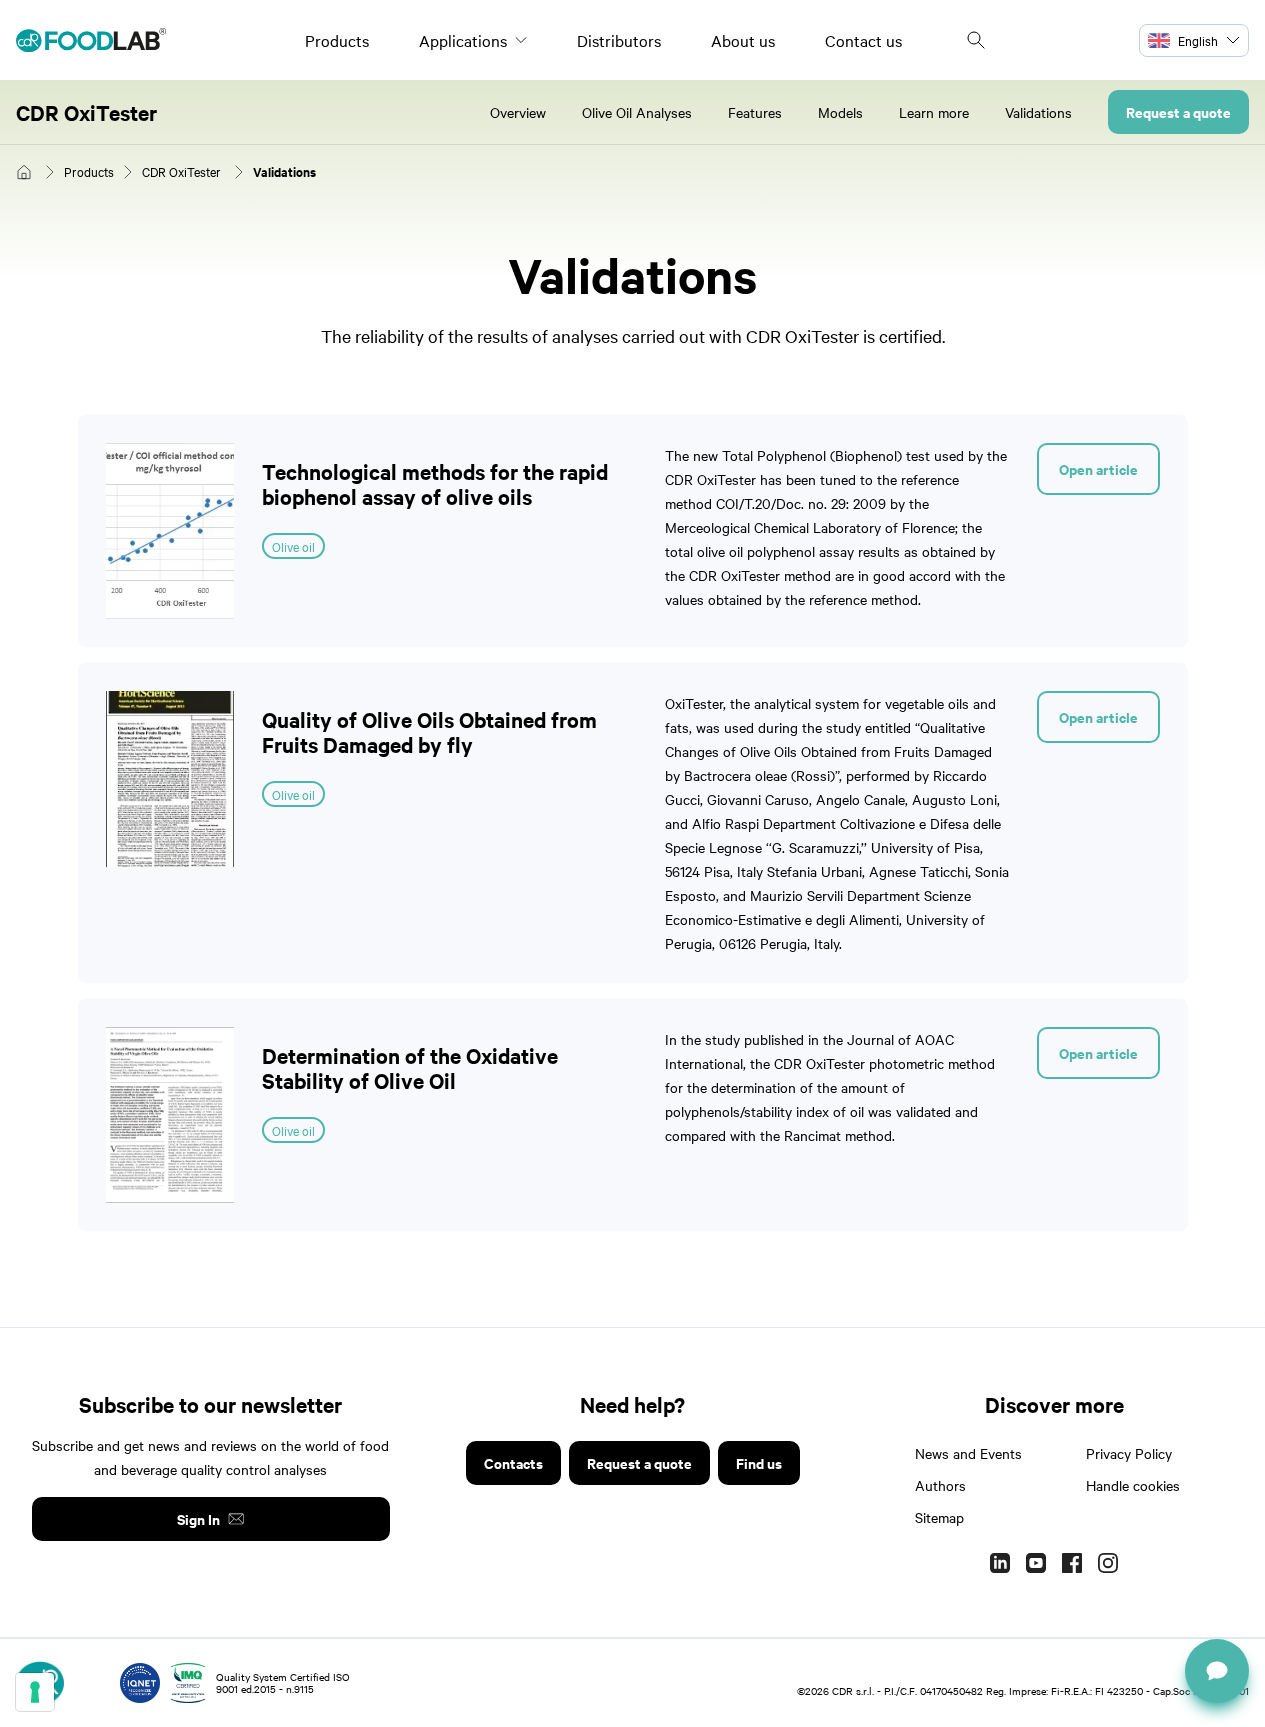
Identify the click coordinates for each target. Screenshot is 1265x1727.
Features (755, 112)
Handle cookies (1133, 1485)
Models (840, 112)
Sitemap (939, 1517)
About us (743, 40)
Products (337, 40)
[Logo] (91, 40)
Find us (759, 1462)
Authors (940, 1485)
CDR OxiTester (86, 112)
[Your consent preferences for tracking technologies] (35, 1692)
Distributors (619, 40)
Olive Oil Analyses (637, 112)
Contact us (863, 40)
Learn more (934, 112)
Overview (518, 112)
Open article (1098, 468)
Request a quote (1178, 111)
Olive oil (293, 546)
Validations (1038, 112)
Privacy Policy (1129, 1453)
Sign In (198, 1518)
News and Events (968, 1453)
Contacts (513, 1462)
